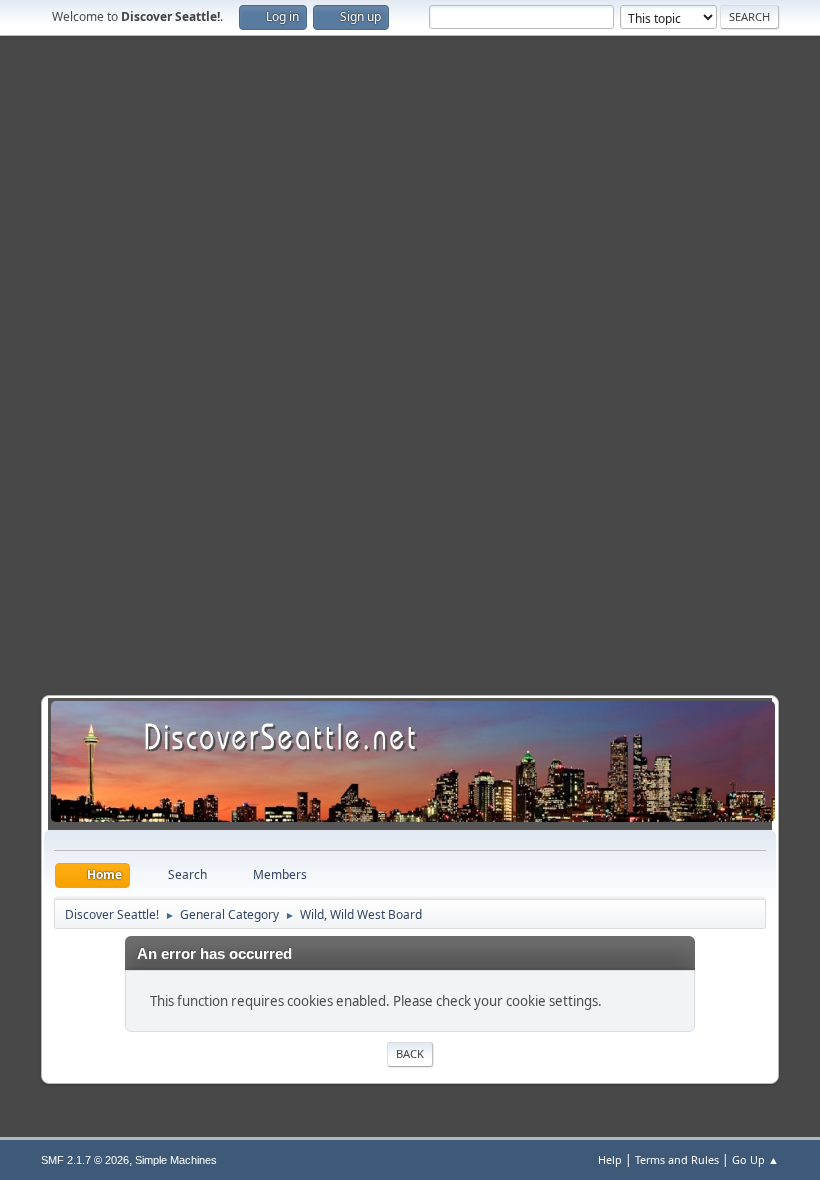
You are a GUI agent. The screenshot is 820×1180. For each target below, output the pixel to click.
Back (410, 1053)
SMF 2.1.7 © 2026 (85, 1160)
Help (610, 1159)
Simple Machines (176, 1160)
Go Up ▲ (755, 1159)
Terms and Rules (677, 1159)
